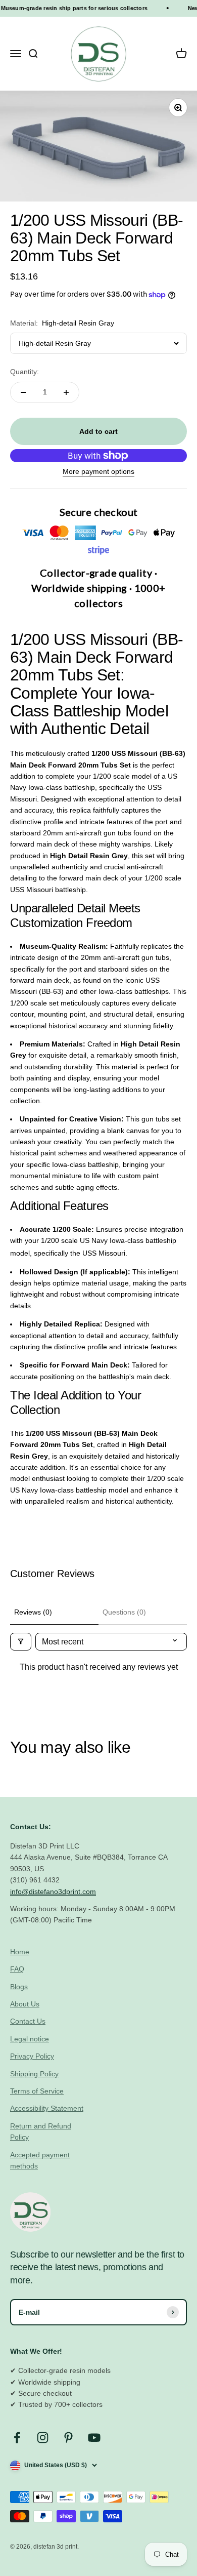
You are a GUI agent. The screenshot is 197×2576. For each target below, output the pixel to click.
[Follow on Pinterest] (68, 2438)
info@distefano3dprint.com (53, 1891)
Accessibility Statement (47, 2108)
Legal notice (30, 2039)
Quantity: (24, 372)
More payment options (98, 471)
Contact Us (28, 2021)
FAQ (17, 1969)
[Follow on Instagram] (43, 2438)
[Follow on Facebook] (17, 2438)
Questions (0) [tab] (124, 1612)
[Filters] (21, 1642)
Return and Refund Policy (41, 2131)
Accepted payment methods (40, 2160)
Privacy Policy (32, 2056)
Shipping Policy (34, 2074)
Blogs (19, 1987)
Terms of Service (37, 2091)
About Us (25, 2004)
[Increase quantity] (66, 392)
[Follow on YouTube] (94, 2438)
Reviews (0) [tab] (33, 1612)
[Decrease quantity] (23, 392)
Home (20, 1952)
